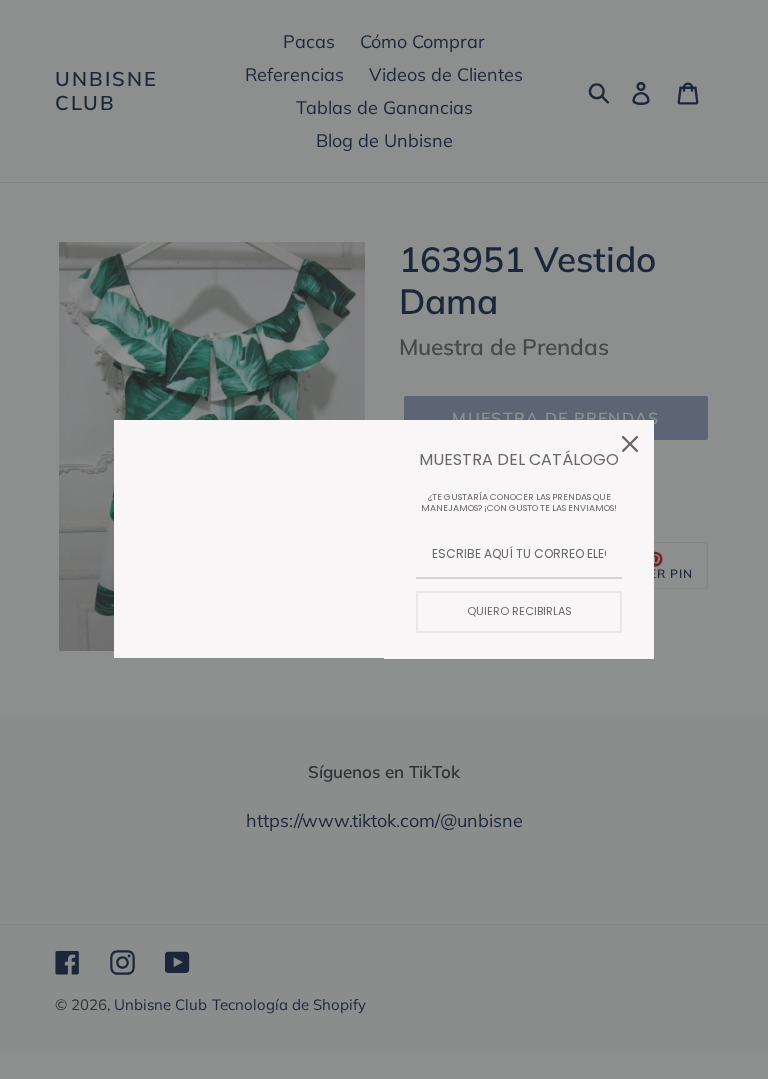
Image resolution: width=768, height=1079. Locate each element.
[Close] (630, 444)
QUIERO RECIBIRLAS (519, 611)
